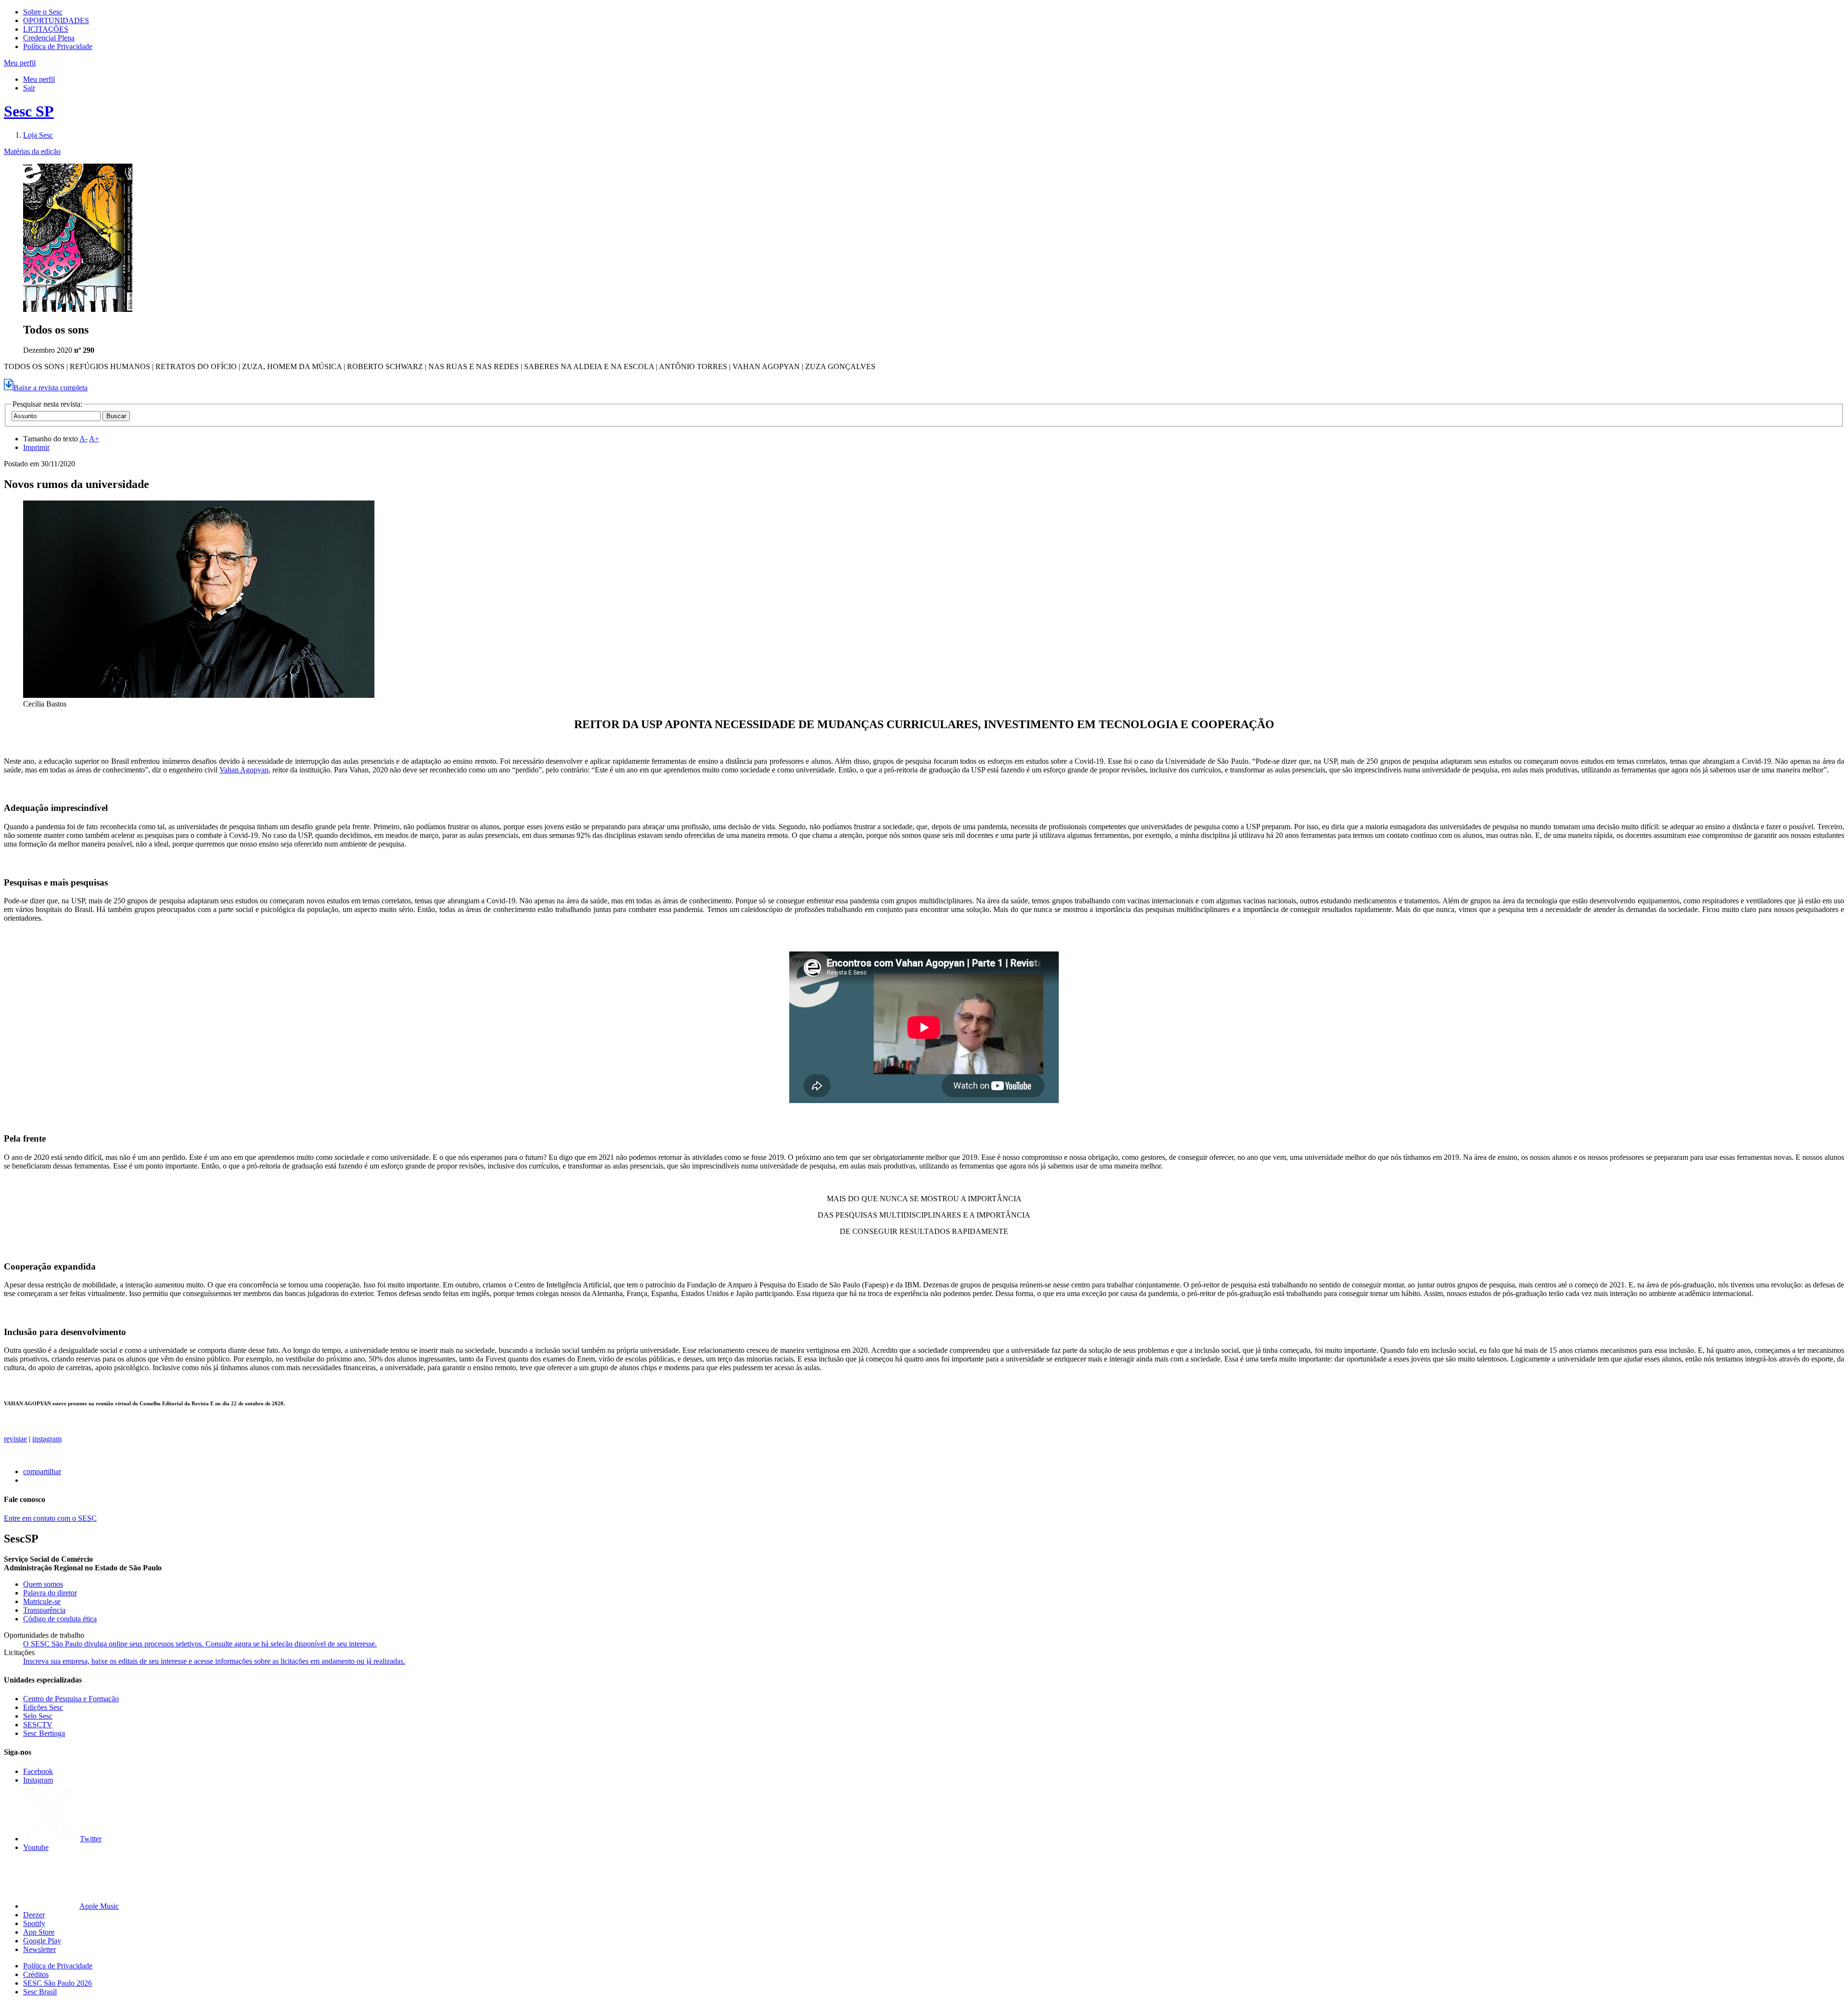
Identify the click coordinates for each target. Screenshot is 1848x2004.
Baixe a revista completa (51, 388)
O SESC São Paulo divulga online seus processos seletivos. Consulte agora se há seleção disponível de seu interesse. (200, 1644)
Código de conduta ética (60, 1619)
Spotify (34, 1923)
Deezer (34, 1915)
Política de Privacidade (58, 46)
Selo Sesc (38, 1716)
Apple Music (99, 1906)
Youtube (36, 1847)
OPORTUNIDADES (56, 20)
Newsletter (39, 1949)
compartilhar (42, 1471)
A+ (94, 439)
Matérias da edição (32, 151)
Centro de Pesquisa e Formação (71, 1699)
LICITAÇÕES (46, 29)
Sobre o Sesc (43, 12)
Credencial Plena (49, 38)
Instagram (38, 1780)
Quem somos (43, 1584)
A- (83, 439)
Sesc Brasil (40, 1992)
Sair (29, 88)
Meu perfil (39, 79)
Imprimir (36, 447)
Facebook (38, 1771)
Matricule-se (42, 1601)
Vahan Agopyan (244, 770)
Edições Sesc (43, 1707)
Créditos (36, 1974)
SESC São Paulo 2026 (58, 1983)
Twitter (91, 1839)
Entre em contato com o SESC (50, 1518)
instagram (47, 1439)
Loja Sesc (38, 135)
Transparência (44, 1610)
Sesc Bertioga (44, 1733)
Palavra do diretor (50, 1593)
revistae (15, 1439)
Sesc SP (29, 111)
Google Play (42, 1941)
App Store (39, 1932)
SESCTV (38, 1725)
